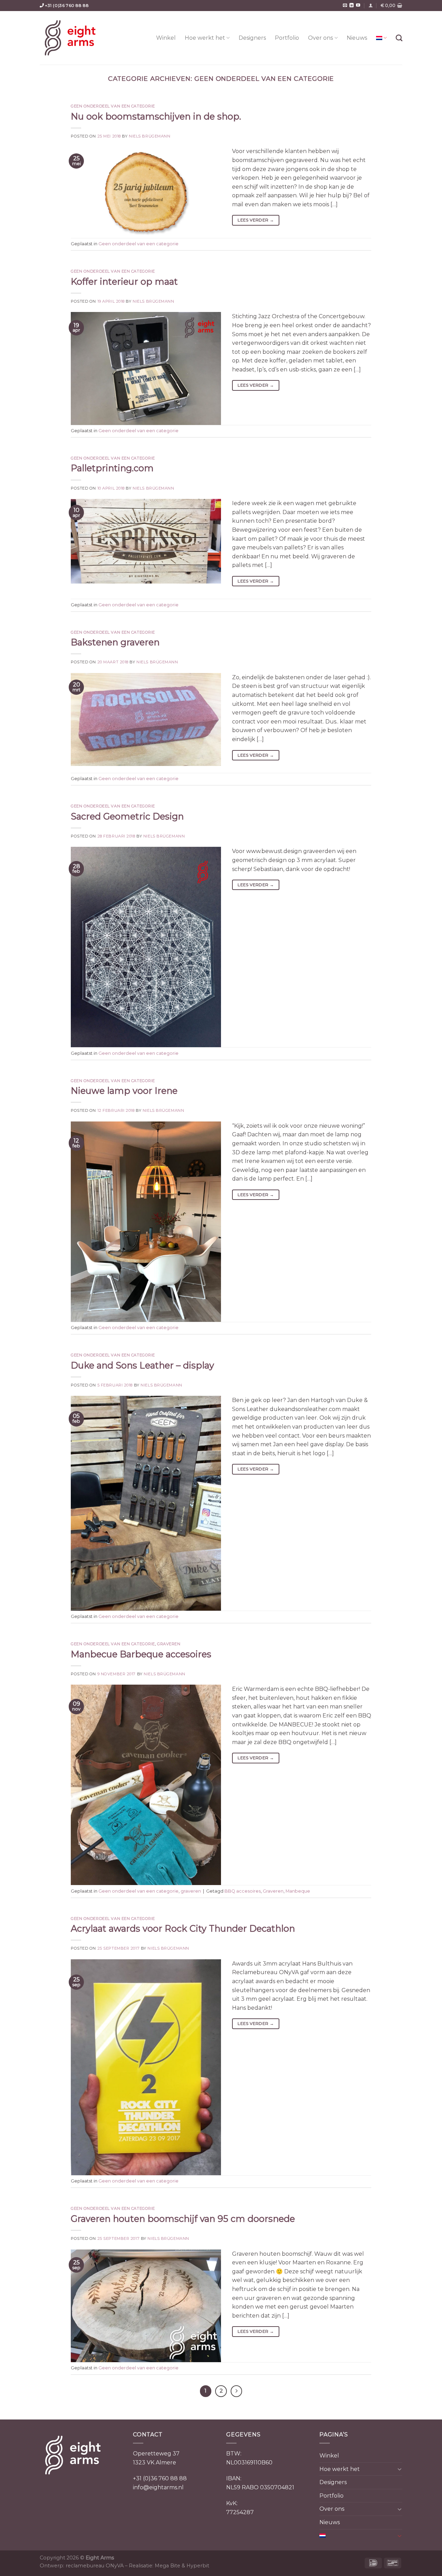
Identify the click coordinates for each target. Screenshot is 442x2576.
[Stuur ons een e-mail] (345, 6)
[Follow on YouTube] (358, 6)
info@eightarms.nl (158, 2487)
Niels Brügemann (150, 136)
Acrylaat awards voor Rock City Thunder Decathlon (183, 1928)
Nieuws (357, 38)
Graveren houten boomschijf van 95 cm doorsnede (183, 2219)
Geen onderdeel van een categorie (113, 106)
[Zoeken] (399, 38)
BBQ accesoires (243, 1891)
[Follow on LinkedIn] (352, 6)
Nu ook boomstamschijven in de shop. (156, 116)
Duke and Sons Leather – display (142, 1365)
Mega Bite (167, 2566)
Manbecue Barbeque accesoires (141, 1654)
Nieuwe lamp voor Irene (124, 1091)
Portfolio (287, 38)
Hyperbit (198, 2566)
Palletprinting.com (112, 468)
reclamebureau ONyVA (95, 2566)
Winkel (166, 38)
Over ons (320, 38)
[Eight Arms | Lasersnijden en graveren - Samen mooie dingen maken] (70, 38)
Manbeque (298, 1891)
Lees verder (256, 220)
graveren (169, 1644)
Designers (252, 38)
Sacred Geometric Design (127, 816)
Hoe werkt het (205, 38)
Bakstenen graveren (115, 642)
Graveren (273, 1891)
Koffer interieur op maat (124, 281)
